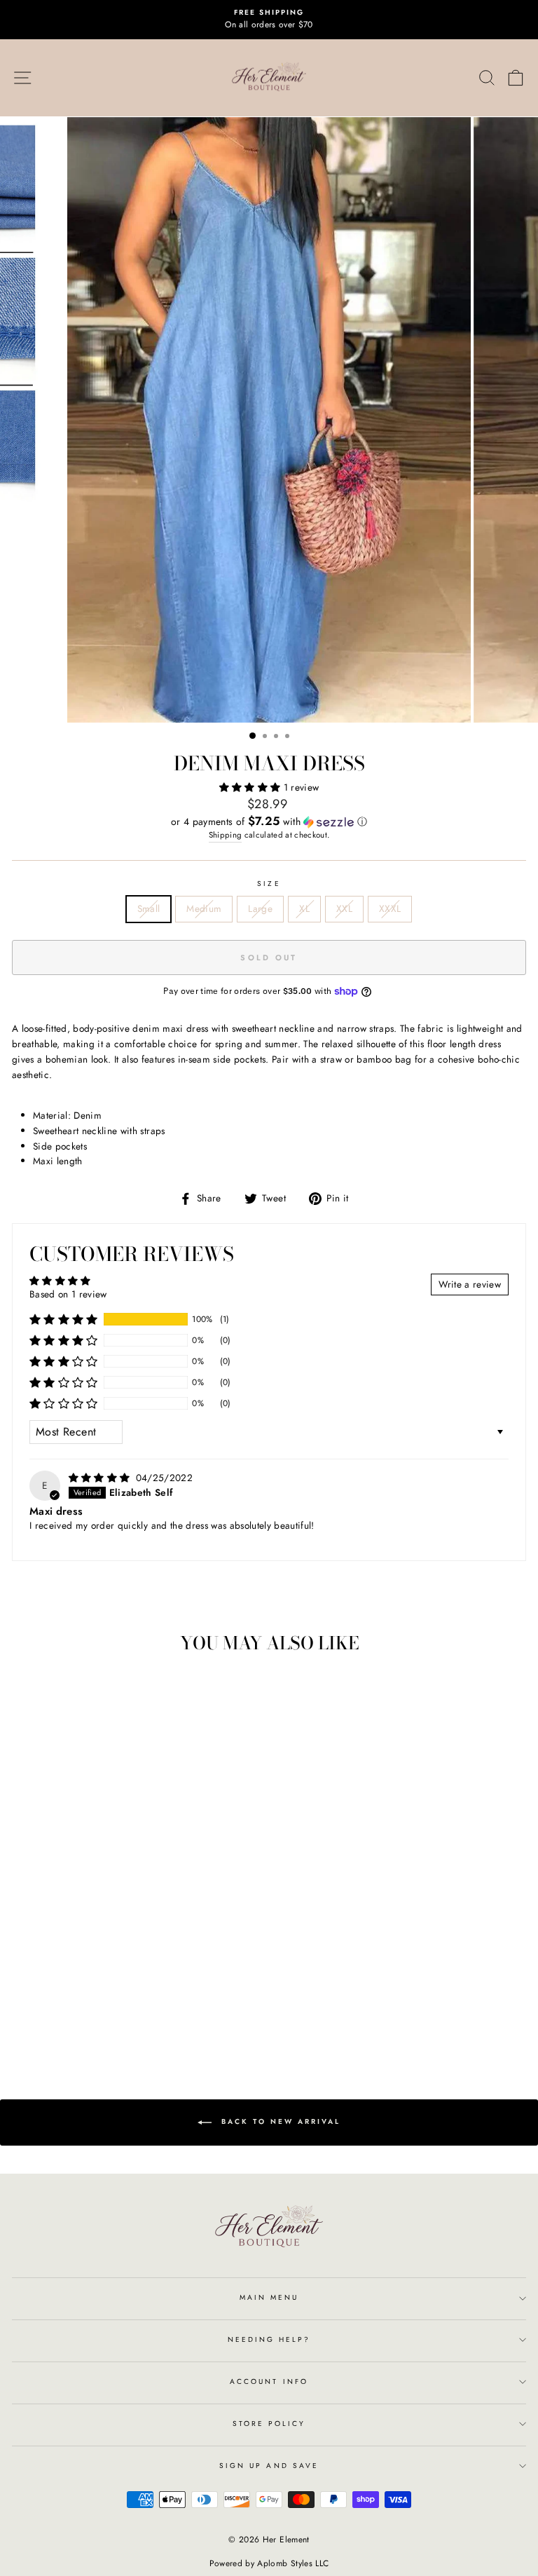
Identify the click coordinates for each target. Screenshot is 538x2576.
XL (304, 908)
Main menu (269, 2297)
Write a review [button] (470, 1284)
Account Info (269, 2381)
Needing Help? (269, 2339)
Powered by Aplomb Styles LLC (269, 2563)
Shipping (226, 835)
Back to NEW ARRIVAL (279, 2121)
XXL (344, 908)
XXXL (390, 908)
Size (269, 884)
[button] (251, 787)
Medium (204, 908)
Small (149, 908)
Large (260, 908)
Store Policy (269, 2424)
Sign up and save (269, 2466)
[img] (101, 1478)
